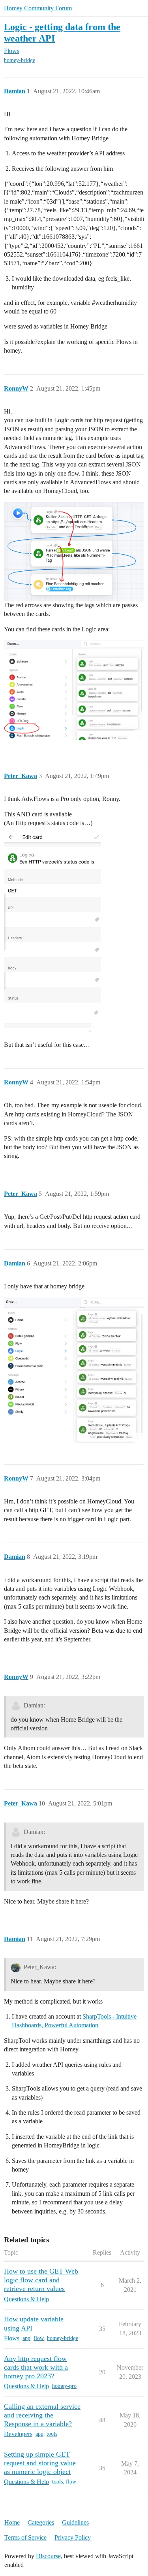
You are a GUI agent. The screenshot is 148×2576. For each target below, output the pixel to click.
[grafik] (74, 690)
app (26, 2338)
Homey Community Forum (38, 8)
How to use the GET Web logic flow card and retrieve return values (41, 2280)
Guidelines (75, 2522)
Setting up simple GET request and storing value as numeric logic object (40, 2463)
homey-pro (64, 2386)
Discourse (48, 2556)
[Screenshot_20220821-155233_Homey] (52, 933)
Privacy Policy (73, 2537)
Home (12, 2522)
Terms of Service (25, 2537)
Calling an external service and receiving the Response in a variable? (42, 2415)
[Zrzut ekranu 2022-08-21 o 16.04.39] (74, 1370)
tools (52, 2434)
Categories (41, 2522)
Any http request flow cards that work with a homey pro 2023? (36, 2367)
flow (39, 2338)
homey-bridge (20, 60)
